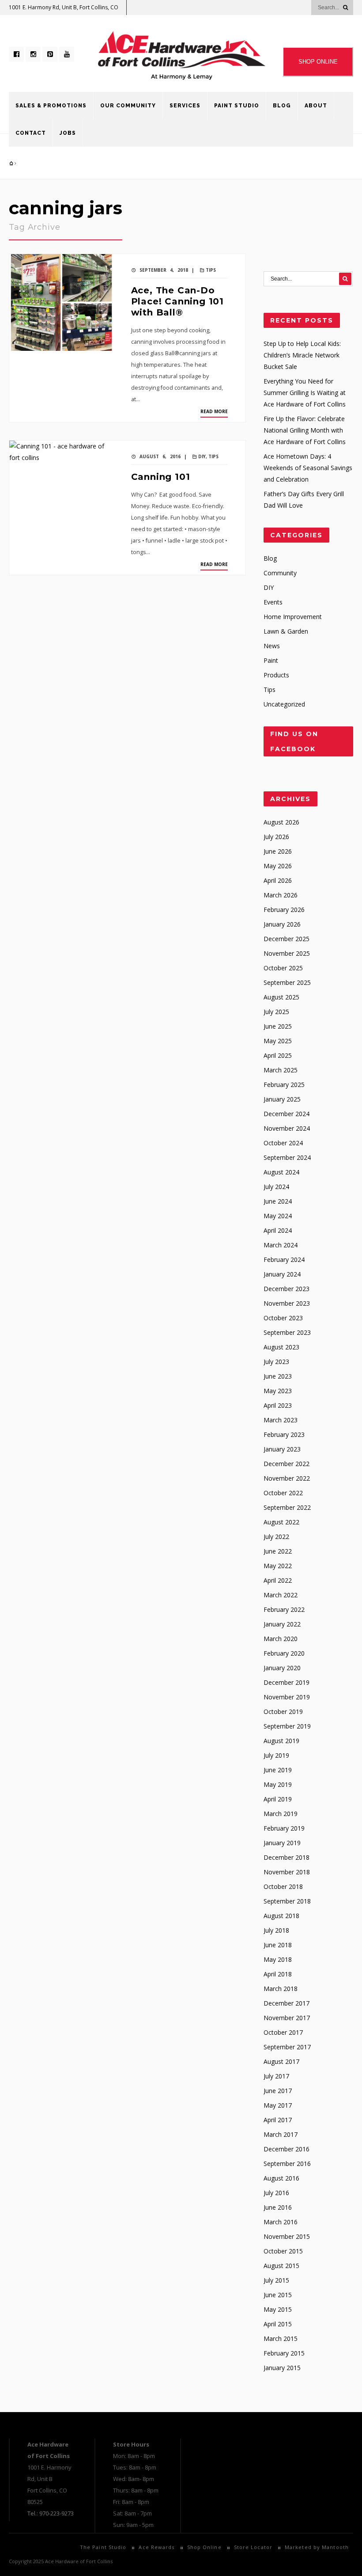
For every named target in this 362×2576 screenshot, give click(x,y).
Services (185, 106)
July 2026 (276, 837)
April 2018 (278, 1974)
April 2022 (278, 1580)
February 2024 (284, 1260)
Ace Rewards (156, 2547)
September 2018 (287, 1901)
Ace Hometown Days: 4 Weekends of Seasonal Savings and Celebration (308, 468)
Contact (31, 133)
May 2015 (278, 2309)
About (316, 106)
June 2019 (278, 1770)
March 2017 (281, 2134)
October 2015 (283, 2251)
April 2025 (278, 1055)
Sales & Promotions (51, 106)
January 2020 (282, 1668)
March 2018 (281, 1989)
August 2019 (281, 1741)
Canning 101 (161, 477)
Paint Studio (237, 106)
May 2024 (278, 1216)
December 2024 (287, 1114)
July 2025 (276, 1012)
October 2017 (283, 2032)
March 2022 (281, 1595)
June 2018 (278, 1945)
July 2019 (276, 1755)
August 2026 (281, 822)
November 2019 (287, 1697)
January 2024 (282, 1274)
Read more (214, 411)
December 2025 (287, 939)
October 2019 (283, 1712)
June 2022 (278, 1551)
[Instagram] (33, 54)
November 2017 (287, 2018)
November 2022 (287, 1478)
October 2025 (283, 968)
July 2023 (276, 1362)
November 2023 (287, 1303)
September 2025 (287, 982)
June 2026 (278, 851)
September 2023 (287, 1332)
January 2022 (282, 1624)
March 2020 (281, 1639)
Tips (211, 270)
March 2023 (281, 1420)
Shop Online (204, 2547)
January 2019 (282, 1843)
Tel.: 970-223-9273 (51, 2513)
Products (276, 675)
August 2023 (281, 1347)
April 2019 (278, 1799)
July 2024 (276, 1187)
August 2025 (281, 997)
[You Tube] (67, 54)
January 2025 (282, 1099)
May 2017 (278, 2105)
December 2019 (287, 1682)
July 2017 (276, 2076)
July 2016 (276, 2193)
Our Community (128, 106)
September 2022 (287, 1507)
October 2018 (283, 1886)
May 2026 (278, 866)
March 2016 (281, 2222)
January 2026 (282, 924)
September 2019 (287, 1726)
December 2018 (287, 1857)
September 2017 (287, 2047)
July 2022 (276, 1537)
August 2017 (281, 2061)
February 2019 (284, 1828)
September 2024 (287, 1157)
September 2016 (287, 2164)
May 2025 (278, 1041)
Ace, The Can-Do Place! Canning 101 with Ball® (177, 301)
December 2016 (287, 2149)
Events (273, 602)
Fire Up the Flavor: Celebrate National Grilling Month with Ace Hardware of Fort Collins (305, 430)
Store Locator (253, 2547)
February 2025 (284, 1085)
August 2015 (281, 2266)
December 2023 (287, 1289)
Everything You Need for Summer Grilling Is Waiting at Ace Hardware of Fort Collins (305, 393)
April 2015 (278, 2324)
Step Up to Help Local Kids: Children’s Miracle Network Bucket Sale (302, 355)
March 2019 (281, 1814)
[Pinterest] (50, 54)
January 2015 (282, 2368)
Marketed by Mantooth (317, 2547)
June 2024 (278, 1201)
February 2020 (284, 1653)
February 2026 (284, 910)
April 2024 (278, 1230)
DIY (202, 456)
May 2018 (278, 1959)
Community (280, 573)
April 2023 (278, 1405)
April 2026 (278, 880)
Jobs (68, 133)
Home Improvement (293, 617)
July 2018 (276, 1930)
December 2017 (287, 2003)
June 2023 (278, 1376)
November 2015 (287, 2236)
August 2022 (281, 1522)
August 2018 (281, 1916)
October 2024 (283, 1143)
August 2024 (281, 1172)
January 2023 (282, 1449)
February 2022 (284, 1609)
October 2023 (283, 1318)
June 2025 (278, 1026)
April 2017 (278, 2120)
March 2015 (281, 2339)
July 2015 (276, 2280)
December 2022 (287, 1464)
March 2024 (281, 1245)
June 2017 (278, 2091)
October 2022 (283, 1493)
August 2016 (281, 2178)
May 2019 (278, 1784)
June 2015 (278, 2295)
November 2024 (287, 1128)
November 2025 (287, 953)
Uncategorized (284, 704)
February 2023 (284, 1434)
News (272, 646)
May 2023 (278, 1391)
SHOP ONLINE (318, 62)
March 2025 (281, 1070)
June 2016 (278, 2207)
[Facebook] (16, 54)
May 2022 (278, 1566)
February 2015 (284, 2353)
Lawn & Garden (286, 631)
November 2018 (287, 1872)
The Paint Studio (103, 2547)
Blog (282, 106)
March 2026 (281, 895)
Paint (271, 660)
